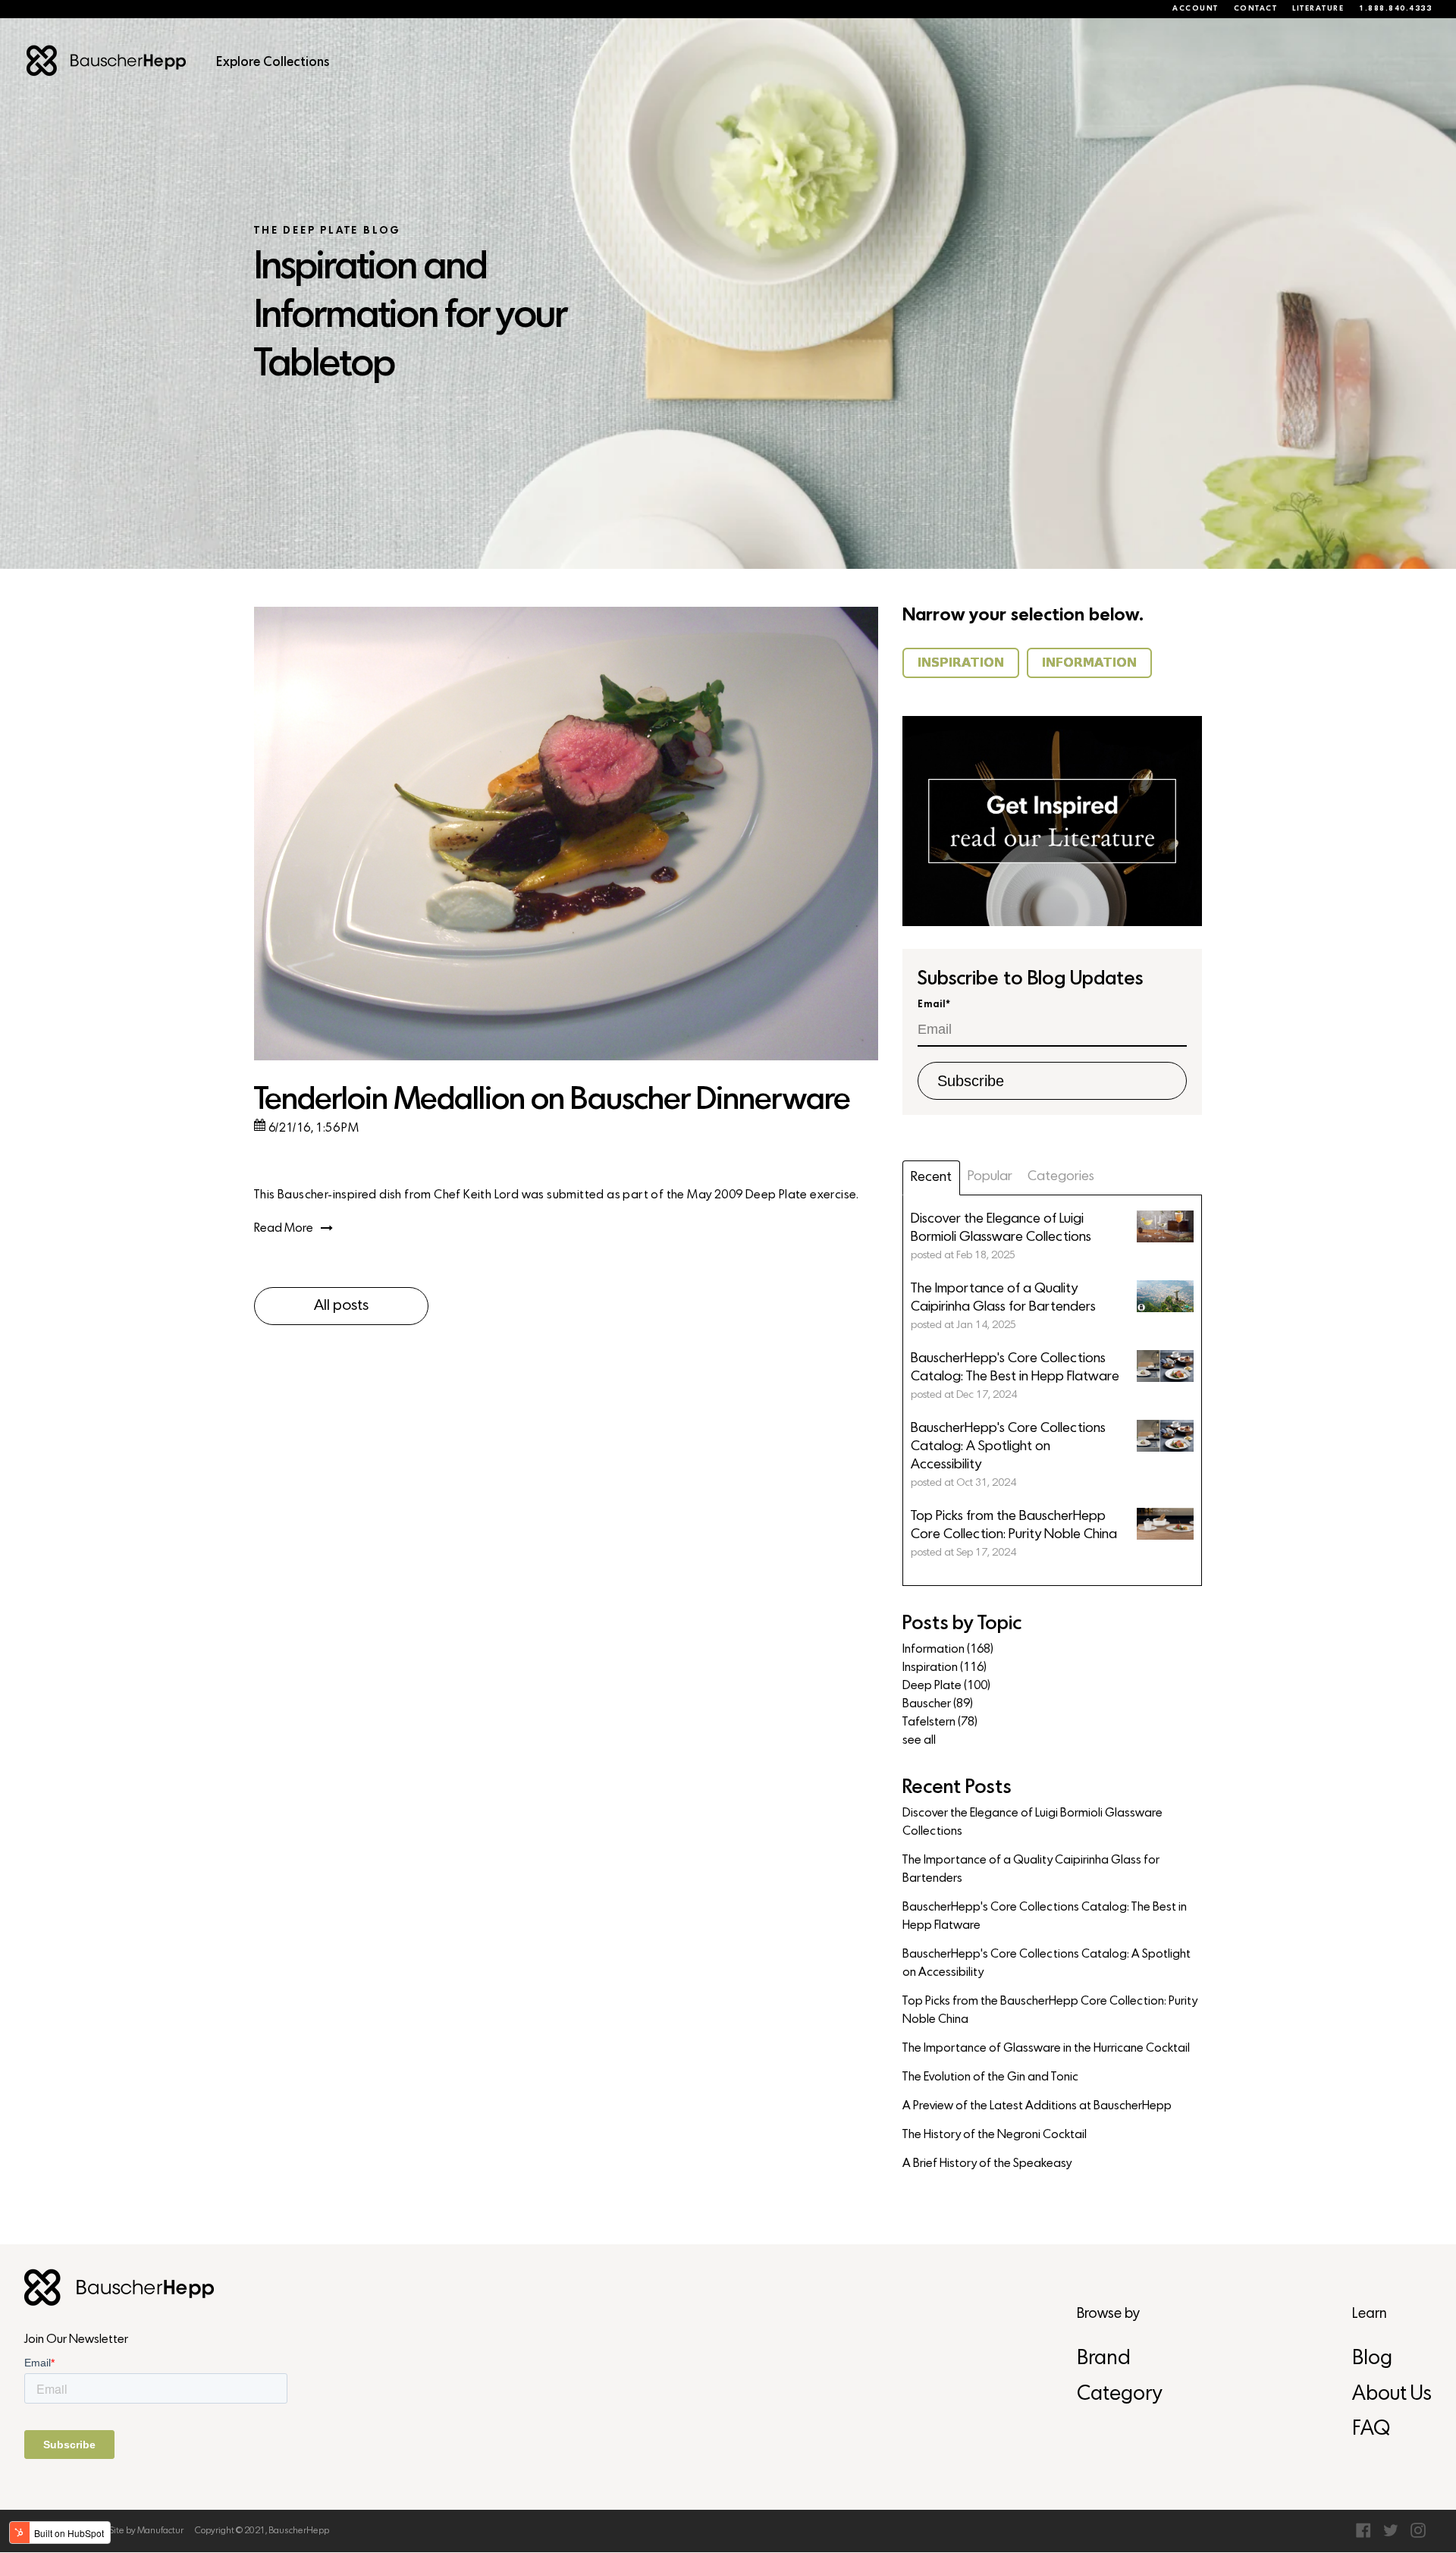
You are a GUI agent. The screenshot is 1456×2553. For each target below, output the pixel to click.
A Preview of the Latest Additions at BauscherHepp (1037, 2106)
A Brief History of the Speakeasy (987, 2164)
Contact (1256, 9)
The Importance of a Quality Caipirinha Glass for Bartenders (1031, 1870)
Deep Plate (946, 1686)
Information (948, 1650)
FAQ (1371, 2430)
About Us (1392, 2395)
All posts (341, 1306)
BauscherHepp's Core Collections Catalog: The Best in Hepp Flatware (1045, 1917)
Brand (1104, 2359)
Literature (1318, 9)
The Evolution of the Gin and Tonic (990, 2077)
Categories (1061, 1177)
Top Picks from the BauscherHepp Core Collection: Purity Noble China (1050, 2011)
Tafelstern (940, 1722)
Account (1196, 9)
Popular (990, 1177)
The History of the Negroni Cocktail (995, 2135)
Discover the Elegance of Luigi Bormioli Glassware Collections (1032, 1823)
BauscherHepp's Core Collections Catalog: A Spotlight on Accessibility (1046, 1964)
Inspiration (945, 1668)
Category (1119, 2395)
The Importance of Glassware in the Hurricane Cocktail (1046, 2049)
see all (919, 1741)
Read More (284, 1229)
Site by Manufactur (146, 2531)
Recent (931, 1178)
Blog (1372, 2359)
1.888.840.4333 (1395, 9)
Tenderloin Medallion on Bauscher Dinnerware (552, 1101)
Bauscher (938, 1704)
